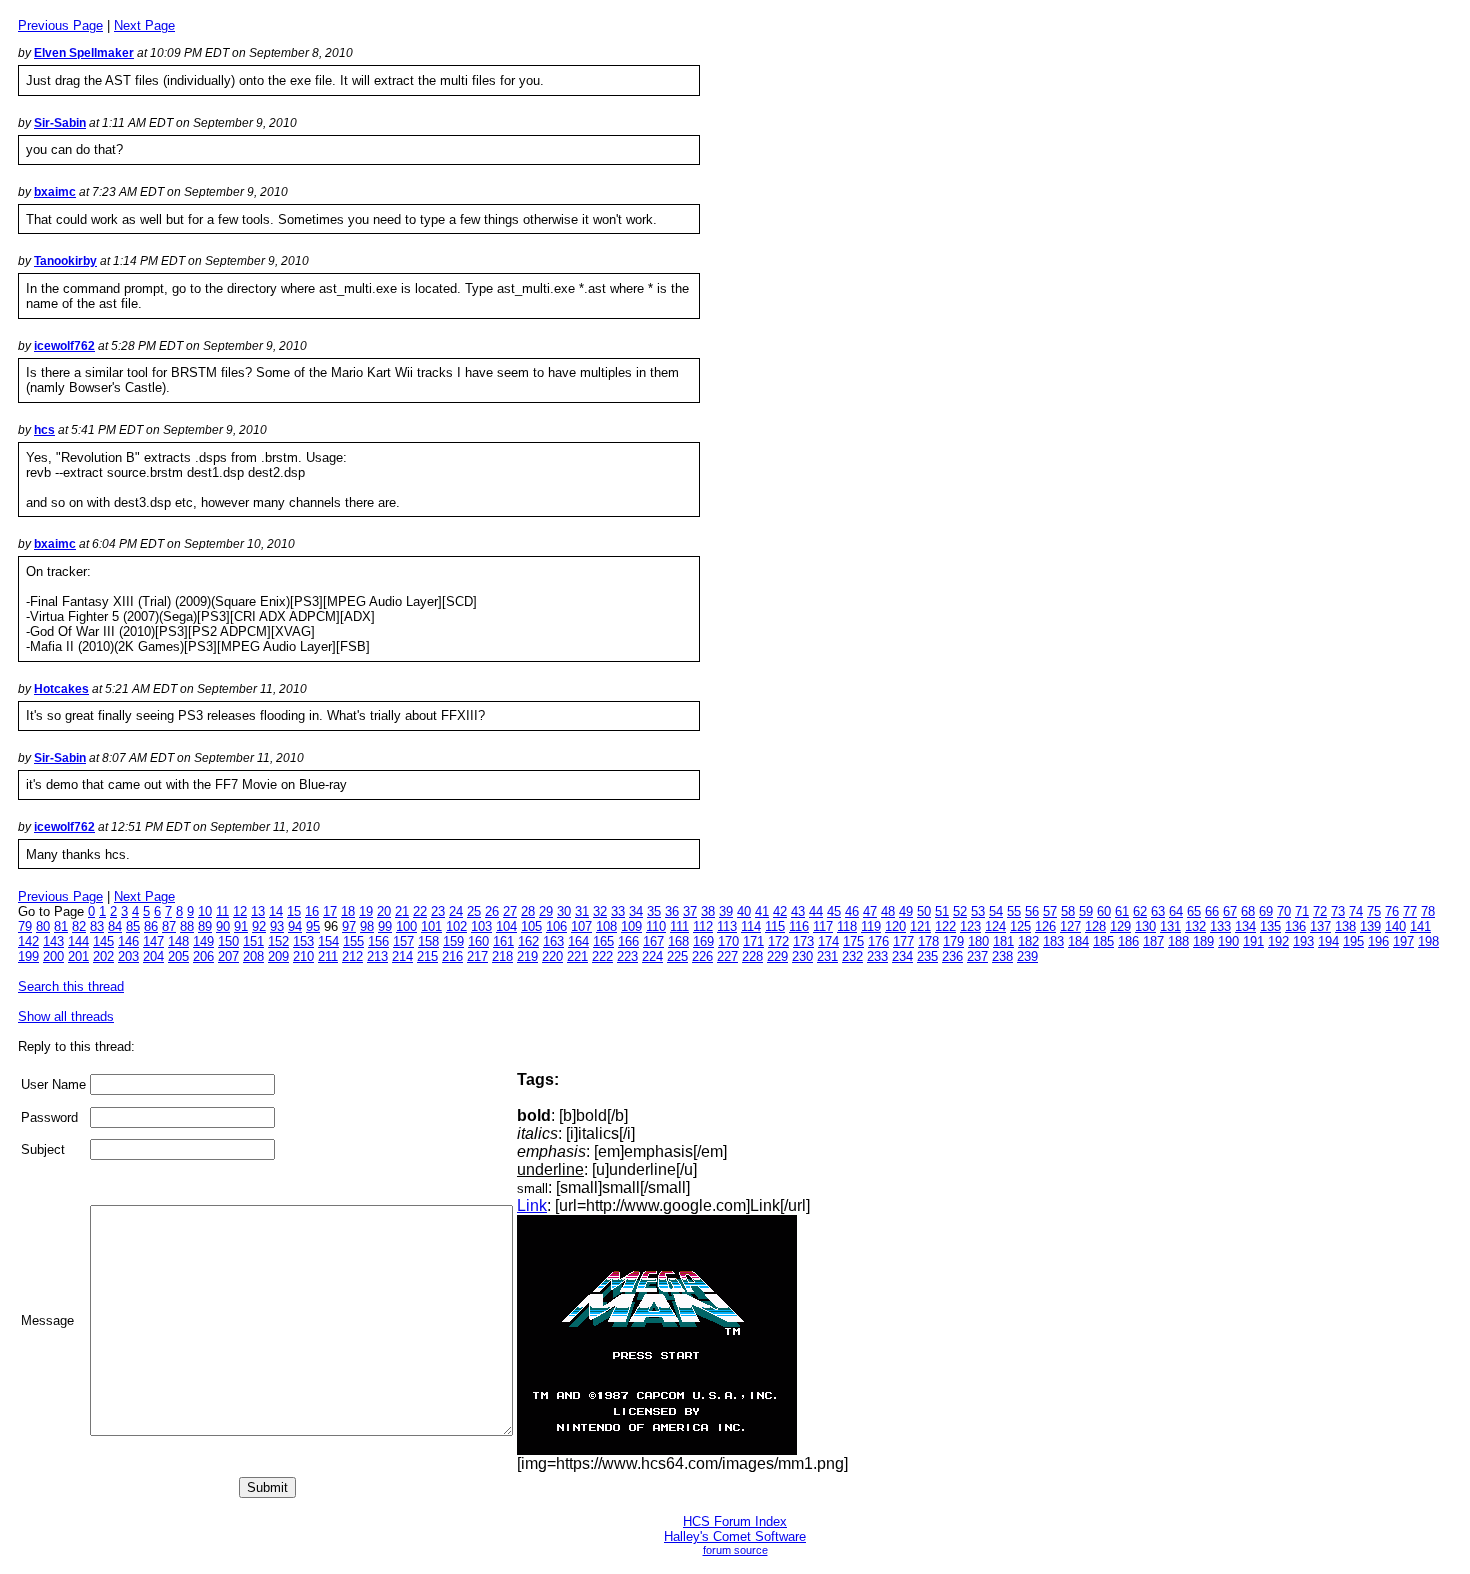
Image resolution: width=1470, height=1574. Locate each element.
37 (690, 911)
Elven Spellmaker (84, 53)
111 (679, 926)
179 (953, 941)
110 (656, 926)
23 (438, 911)
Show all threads (66, 1016)
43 (798, 911)
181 (1003, 941)
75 (1374, 911)
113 (727, 926)
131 (1170, 926)
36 (672, 911)
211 (328, 956)
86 (151, 926)
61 (1122, 911)
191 (1253, 941)
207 (228, 956)
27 (510, 911)
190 (1228, 941)
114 (751, 926)
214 (402, 956)
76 (1392, 911)
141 (1420, 926)
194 (1328, 941)
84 (115, 926)
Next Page (144, 25)
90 (223, 926)
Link (532, 1205)
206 (203, 956)
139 (1370, 926)
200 (53, 956)
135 (1270, 926)
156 (378, 941)
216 (452, 956)
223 (627, 956)
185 (1103, 941)
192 (1278, 941)
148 (178, 941)
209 (278, 956)
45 (834, 911)
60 (1104, 911)
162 (528, 941)
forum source (735, 1550)
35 (654, 911)
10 (205, 911)
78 (1428, 911)
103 (481, 926)
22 (420, 911)
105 (531, 926)
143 (53, 941)
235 (927, 956)
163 (553, 941)
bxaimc (55, 192)
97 (349, 926)
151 (253, 941)
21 (402, 911)
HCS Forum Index (735, 1521)
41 (762, 911)
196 (1378, 941)
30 (564, 911)
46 (852, 911)
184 (1078, 941)
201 (78, 956)
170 (728, 941)
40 (744, 911)
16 (312, 911)
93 (277, 926)
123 (970, 926)
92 (259, 926)
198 (1428, 941)
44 (816, 911)
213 (377, 956)
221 (577, 956)
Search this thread (71, 986)
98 (367, 926)
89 (205, 926)
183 (1053, 941)
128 (1095, 926)
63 (1158, 911)
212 (352, 956)
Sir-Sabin (60, 123)
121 (920, 926)
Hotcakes (61, 689)
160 (478, 941)
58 (1068, 911)
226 (702, 956)
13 (258, 911)
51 (942, 911)
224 (652, 956)
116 (799, 926)
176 (878, 941)
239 (1027, 956)
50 (924, 911)
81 (61, 926)
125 (1020, 926)
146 (128, 941)
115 (775, 926)
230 (802, 956)
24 (456, 911)
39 (726, 911)
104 (506, 926)
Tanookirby (65, 261)
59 (1086, 911)
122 (945, 926)
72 (1320, 911)
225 (677, 956)
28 (528, 911)
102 (456, 926)
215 (427, 956)
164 (578, 941)
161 (503, 941)
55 (1014, 911)
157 (403, 941)
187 (1153, 941)
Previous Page (60, 25)
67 (1230, 911)
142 (28, 941)
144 (78, 941)
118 (847, 926)
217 (477, 956)
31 (582, 911)
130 (1145, 926)
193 (1303, 941)
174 (828, 941)
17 (330, 911)
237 (977, 956)
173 (803, 941)
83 (97, 926)
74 (1356, 911)
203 (128, 956)
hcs (44, 430)
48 (888, 911)
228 (752, 956)
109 (631, 926)
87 (169, 926)
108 (606, 926)
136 (1295, 926)
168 (678, 941)
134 (1245, 926)
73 (1338, 911)
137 (1320, 926)
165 (603, 941)
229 (777, 956)
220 (552, 956)
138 (1345, 926)
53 (978, 911)
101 (431, 926)
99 (385, 926)
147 (153, 941)
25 (474, 911)
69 (1266, 911)
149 (203, 941)
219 (527, 956)
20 (384, 911)
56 (1032, 911)
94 (295, 926)
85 (133, 926)
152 (278, 941)
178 (928, 941)
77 (1410, 911)
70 (1284, 911)
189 (1203, 941)
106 (556, 926)
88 (187, 926)
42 (780, 911)
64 (1176, 911)
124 (995, 926)
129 (1120, 926)
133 (1220, 926)
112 (703, 926)
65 (1194, 911)
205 (178, 956)
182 (1028, 941)
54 (996, 911)
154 (328, 941)
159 (453, 941)
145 (103, 941)
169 (703, 941)
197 (1403, 941)
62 (1140, 911)
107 (581, 926)
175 (853, 941)
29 (546, 911)
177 (903, 941)
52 (960, 911)
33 (618, 911)
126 (1045, 926)
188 (1178, 941)
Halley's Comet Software (735, 1536)
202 (103, 956)
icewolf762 (64, 346)
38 (708, 911)
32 (600, 911)
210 (303, 956)
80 (43, 926)
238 (1002, 956)
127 (1070, 926)
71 (1302, 911)
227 (727, 956)
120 (895, 926)
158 (428, 941)
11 (222, 911)
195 (1353, 941)
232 (852, 956)
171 (753, 941)
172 (778, 941)
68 (1248, 911)
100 (406, 926)
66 (1212, 911)
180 (978, 941)
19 (366, 911)
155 (353, 941)
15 (294, 911)
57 (1050, 911)
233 (877, 956)
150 (228, 941)
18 (348, 911)
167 (653, 941)
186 (1128, 941)
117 (823, 926)
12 (240, 911)
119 (871, 926)
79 (25, 926)
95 (313, 926)
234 (902, 956)
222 (602, 956)
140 (1395, 926)
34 (636, 911)
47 (870, 911)
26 (492, 911)
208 (253, 956)
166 (628, 941)
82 (79, 926)
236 (952, 956)
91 (241, 926)
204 (153, 956)
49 (906, 911)
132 (1195, 926)
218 (502, 956)
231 (827, 956)
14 (276, 911)
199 (28, 956)
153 (303, 941)
